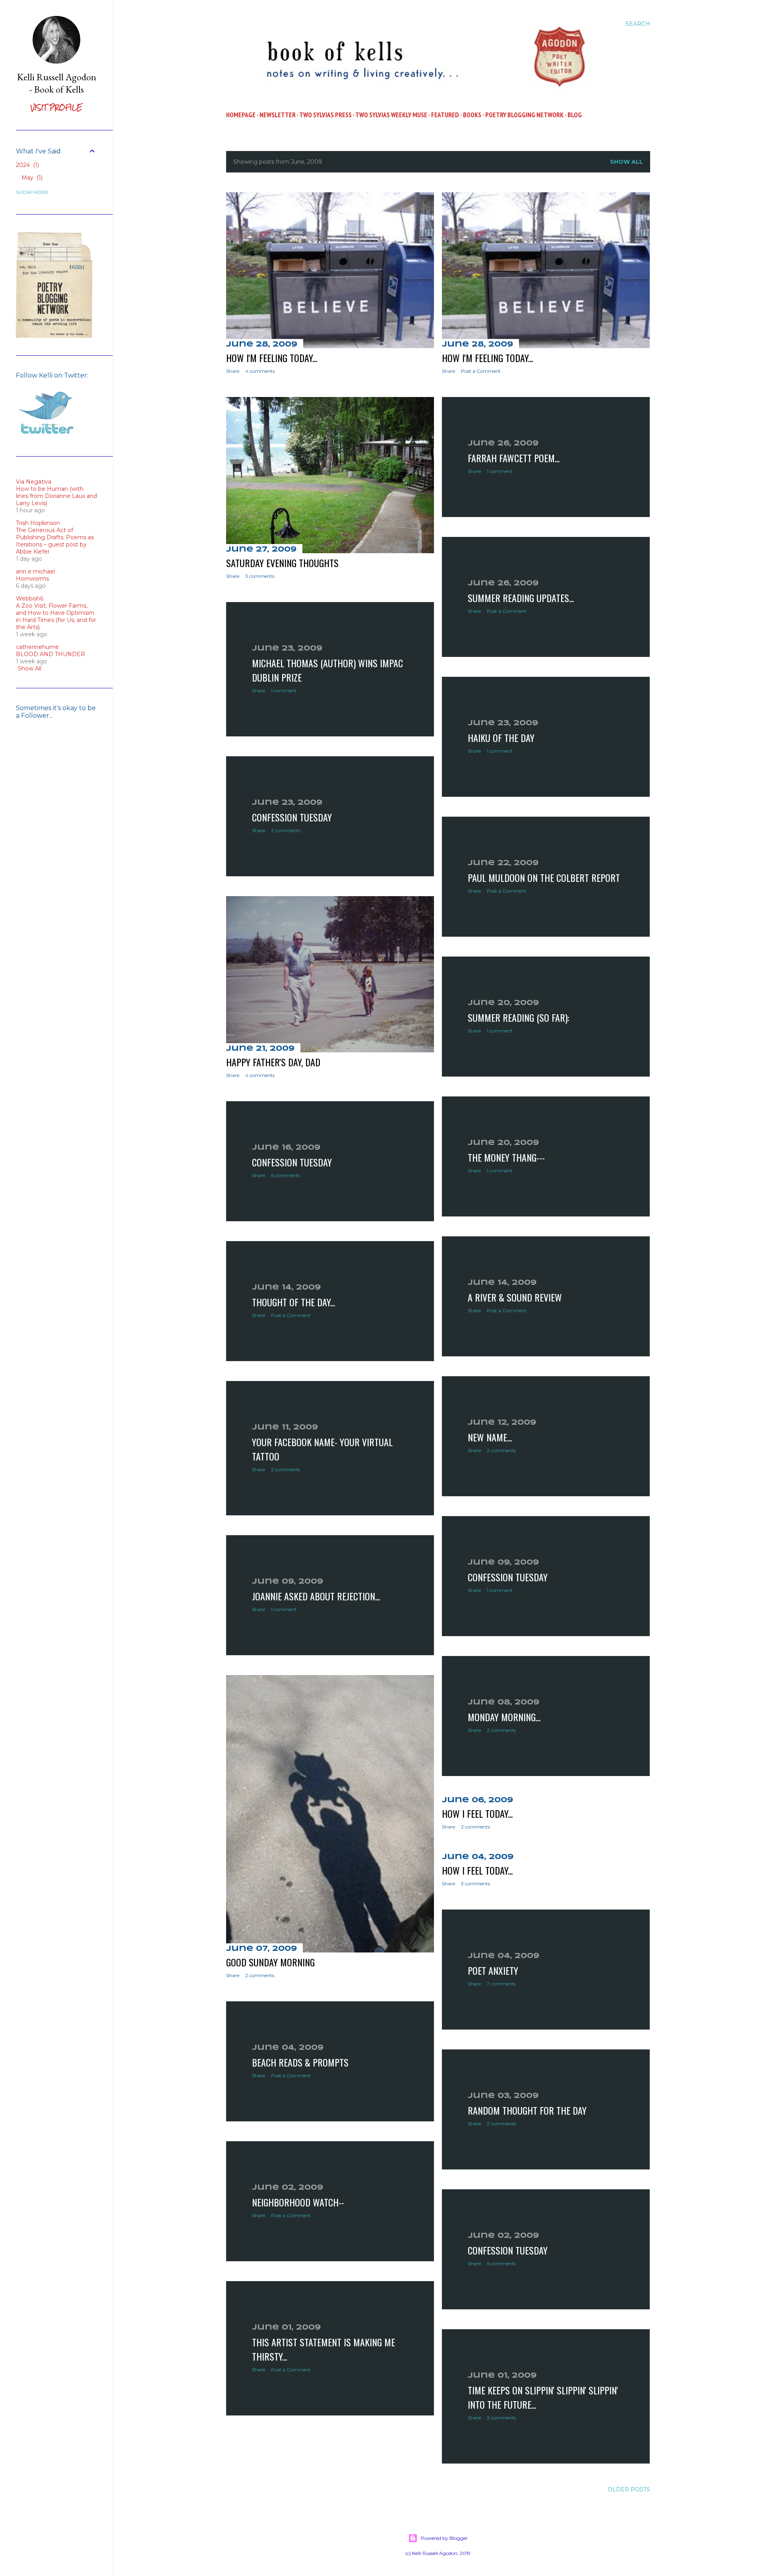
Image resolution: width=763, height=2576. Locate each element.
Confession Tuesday (292, 817)
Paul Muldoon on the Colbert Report (544, 877)
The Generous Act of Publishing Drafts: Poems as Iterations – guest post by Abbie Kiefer (55, 541)
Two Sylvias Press (325, 115)
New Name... (490, 1437)
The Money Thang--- (506, 1157)
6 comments (286, 1175)
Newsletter (278, 115)
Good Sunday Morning (270, 1962)
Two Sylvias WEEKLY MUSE (391, 115)
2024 (27, 165)
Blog (575, 115)
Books (472, 115)
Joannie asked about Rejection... (316, 1596)
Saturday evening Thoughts (282, 563)
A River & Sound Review (515, 1297)
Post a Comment (481, 371)
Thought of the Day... (293, 1302)
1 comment (500, 471)
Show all (626, 162)
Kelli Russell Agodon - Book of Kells (57, 83)
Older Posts (629, 2489)
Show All (30, 668)
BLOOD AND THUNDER (50, 654)
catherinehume (37, 647)
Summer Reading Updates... (521, 598)
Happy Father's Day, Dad (273, 1062)
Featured (445, 115)
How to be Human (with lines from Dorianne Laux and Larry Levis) (56, 496)
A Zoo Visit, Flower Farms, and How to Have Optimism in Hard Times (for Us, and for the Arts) (56, 616)
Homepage (241, 115)
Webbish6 (30, 598)
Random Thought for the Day (527, 2110)
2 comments (286, 830)
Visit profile (56, 107)
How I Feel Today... (477, 1813)
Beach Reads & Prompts (300, 2062)
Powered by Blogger (444, 2538)
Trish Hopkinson (38, 523)
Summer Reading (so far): (518, 1017)
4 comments (260, 371)
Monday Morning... (504, 1717)
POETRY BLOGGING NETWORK (524, 115)
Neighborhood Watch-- (298, 2202)
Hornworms (32, 579)
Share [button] (233, 371)
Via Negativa (34, 482)
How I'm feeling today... (272, 358)
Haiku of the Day (501, 738)
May (31, 178)
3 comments (260, 576)
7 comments (501, 1984)
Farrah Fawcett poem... (514, 458)
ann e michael (35, 571)
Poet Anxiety (493, 1970)
